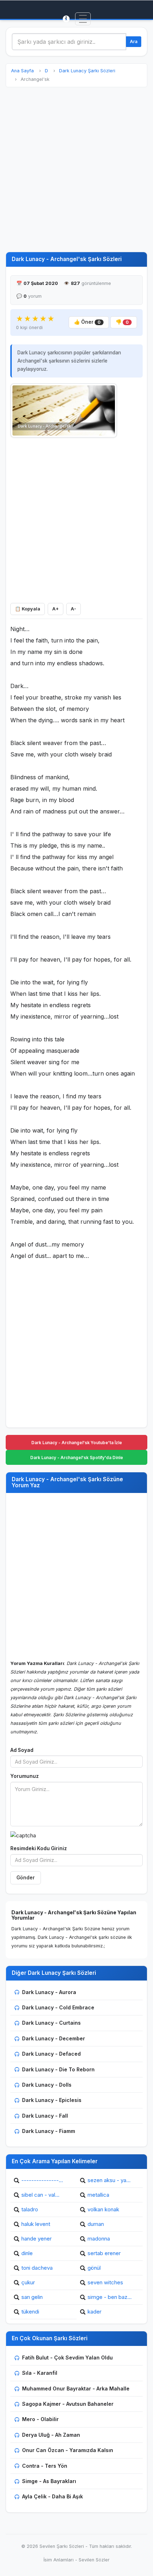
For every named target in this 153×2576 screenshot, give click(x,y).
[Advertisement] (76, 170)
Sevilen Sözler (94, 2560)
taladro (30, 2209)
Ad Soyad (22, 1750)
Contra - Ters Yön (45, 2466)
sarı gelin (32, 2297)
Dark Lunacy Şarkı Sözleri (87, 71)
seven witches (105, 2282)
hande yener (36, 2239)
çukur (28, 2282)
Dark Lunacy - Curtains (51, 2023)
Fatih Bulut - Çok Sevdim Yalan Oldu (67, 2358)
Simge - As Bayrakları (49, 2481)
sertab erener (104, 2253)
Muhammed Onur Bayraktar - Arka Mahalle (76, 2388)
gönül (94, 2268)
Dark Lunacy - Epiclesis (52, 2100)
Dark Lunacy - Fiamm (49, 2131)
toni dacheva (37, 2268)
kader (94, 2312)
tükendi (30, 2312)
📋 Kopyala (28, 609)
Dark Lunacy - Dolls (47, 2085)
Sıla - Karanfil (40, 2373)
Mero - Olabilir (40, 2419)
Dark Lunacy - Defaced (51, 2054)
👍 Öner (87, 322)
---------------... (42, 2180)
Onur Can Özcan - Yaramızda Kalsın (68, 2450)
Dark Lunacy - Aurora (49, 1992)
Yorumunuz (25, 1776)
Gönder (26, 1878)
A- (73, 609)
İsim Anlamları (59, 2560)
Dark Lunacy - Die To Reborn (58, 2069)
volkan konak (103, 2209)
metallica (98, 2195)
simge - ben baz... (110, 2297)
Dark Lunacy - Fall (45, 2116)
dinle (27, 2253)
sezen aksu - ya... (109, 2180)
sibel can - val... (40, 2195)
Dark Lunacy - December (54, 2038)
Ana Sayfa (22, 71)
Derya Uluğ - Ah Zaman (51, 2435)
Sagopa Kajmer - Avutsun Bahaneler (68, 2404)
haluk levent (36, 2224)
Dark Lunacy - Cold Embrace (58, 2007)
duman (96, 2224)
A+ (56, 609)
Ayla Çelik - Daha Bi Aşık (52, 2496)
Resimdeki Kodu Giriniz (39, 1848)
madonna (99, 2239)
